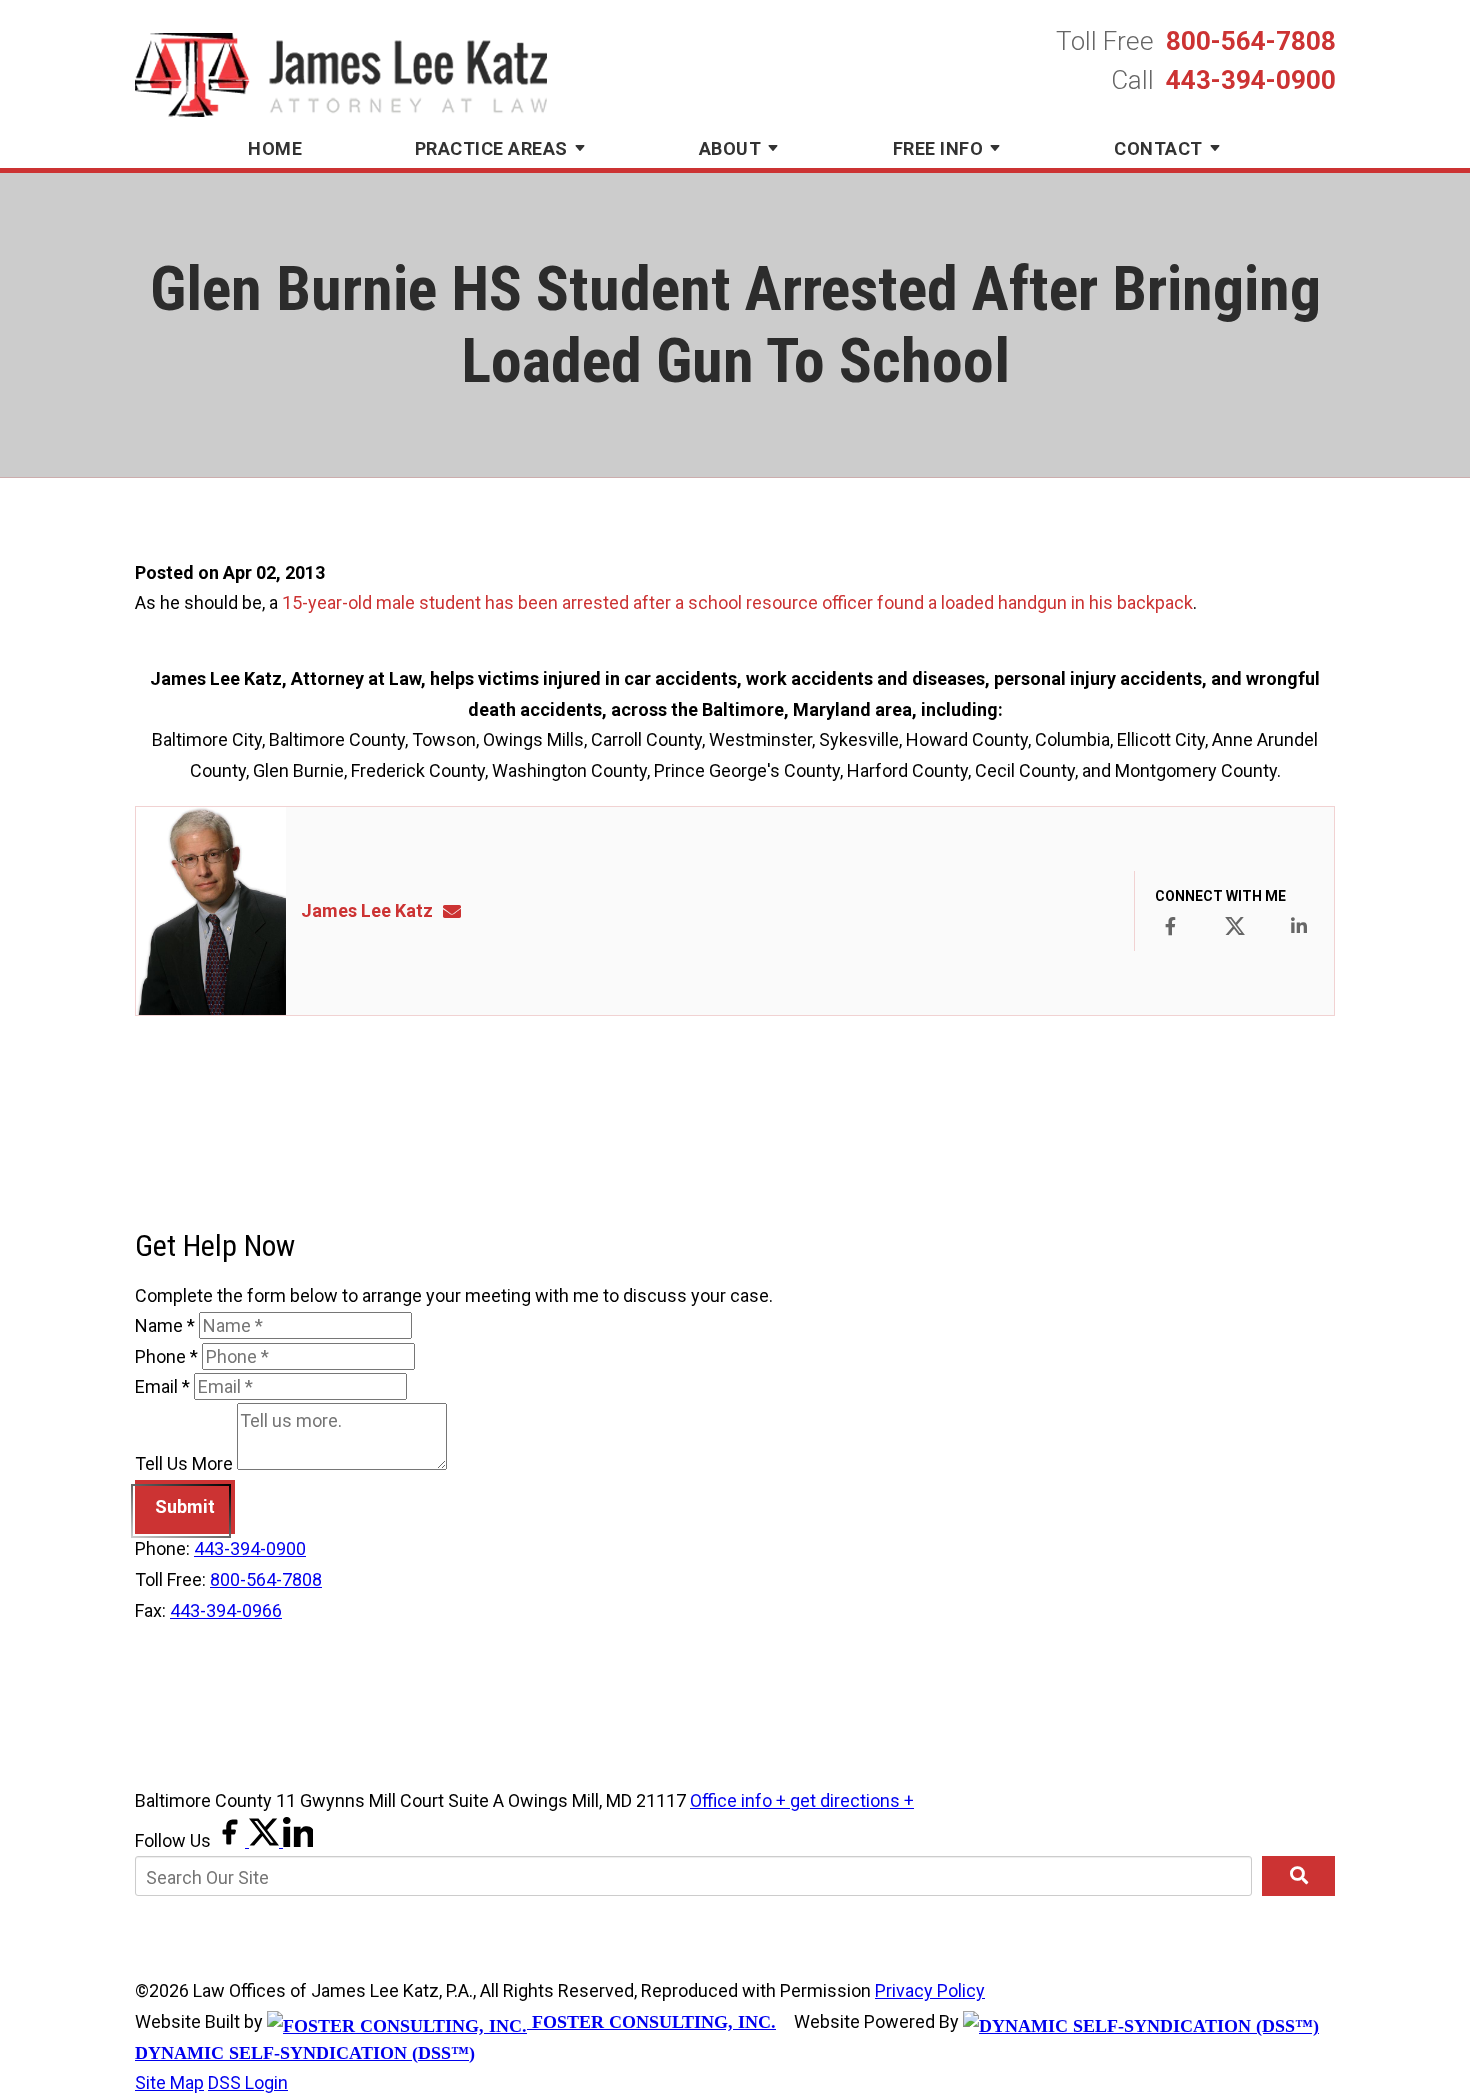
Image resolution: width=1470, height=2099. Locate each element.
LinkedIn (1299, 926)
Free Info (938, 148)
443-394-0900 (1251, 80)
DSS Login (248, 2082)
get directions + (852, 1800)
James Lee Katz (367, 910)
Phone (166, 1356)
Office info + (740, 1800)
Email (162, 1386)
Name (165, 1325)
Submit (185, 1506)
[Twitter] (266, 1840)
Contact (1158, 148)
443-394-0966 (226, 1610)
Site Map (169, 2082)
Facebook (1170, 926)
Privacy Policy (930, 1990)
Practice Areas (491, 148)
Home (275, 148)
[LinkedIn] (298, 1840)
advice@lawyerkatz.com (458, 910)
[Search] (1298, 1876)
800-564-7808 (1251, 41)
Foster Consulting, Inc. (651, 2022)
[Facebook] (232, 1840)
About (730, 148)
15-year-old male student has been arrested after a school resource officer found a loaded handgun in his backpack (737, 602)
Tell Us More (184, 1463)
